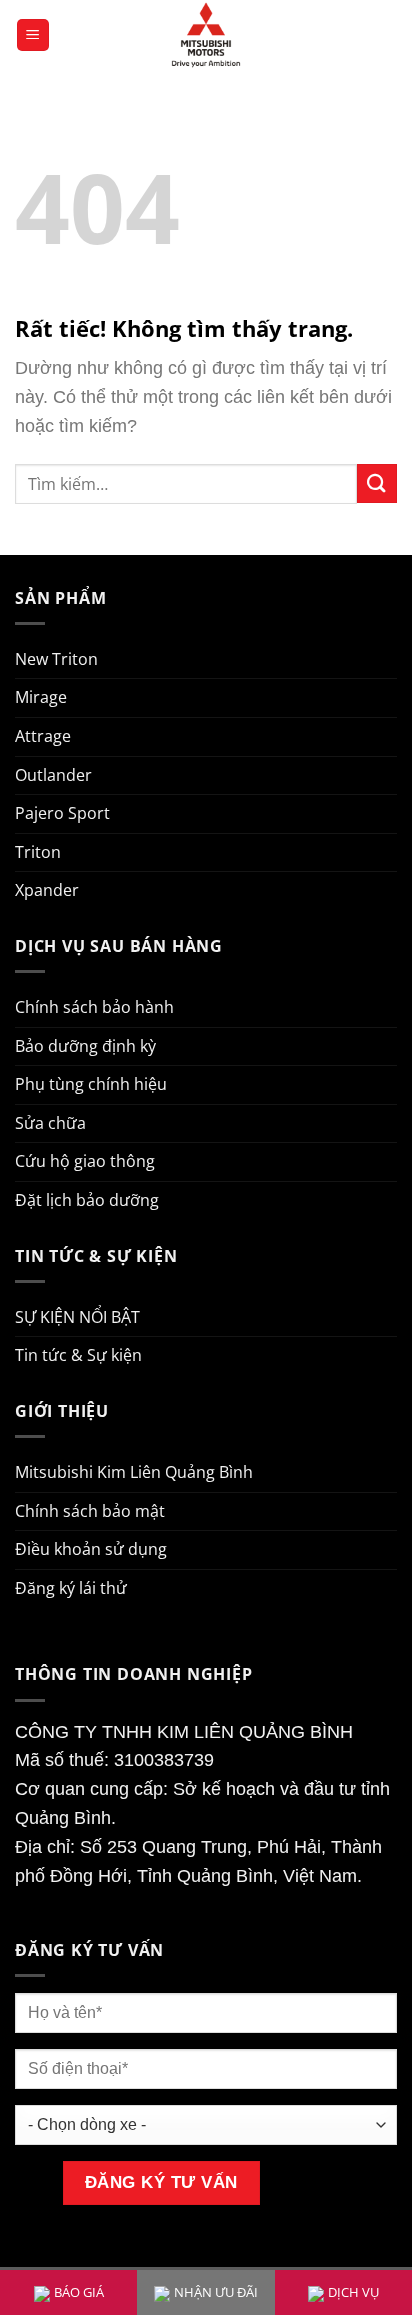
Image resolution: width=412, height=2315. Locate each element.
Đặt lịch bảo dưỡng (87, 1200)
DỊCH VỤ (353, 2292)
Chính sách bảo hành (94, 1007)
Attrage (43, 736)
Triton (38, 852)
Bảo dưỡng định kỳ (85, 1046)
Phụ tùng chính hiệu (91, 1084)
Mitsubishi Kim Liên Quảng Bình (134, 1472)
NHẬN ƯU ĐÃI (216, 2292)
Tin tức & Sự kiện (78, 1355)
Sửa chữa (50, 1123)
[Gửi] (377, 483)
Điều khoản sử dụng (91, 1549)
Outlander (53, 775)
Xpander (47, 890)
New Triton (56, 659)
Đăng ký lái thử (71, 1588)
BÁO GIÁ (79, 2292)
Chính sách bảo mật (90, 1511)
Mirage (41, 697)
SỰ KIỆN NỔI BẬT (77, 1317)
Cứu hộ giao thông (85, 1161)
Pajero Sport (62, 813)
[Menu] (33, 35)
